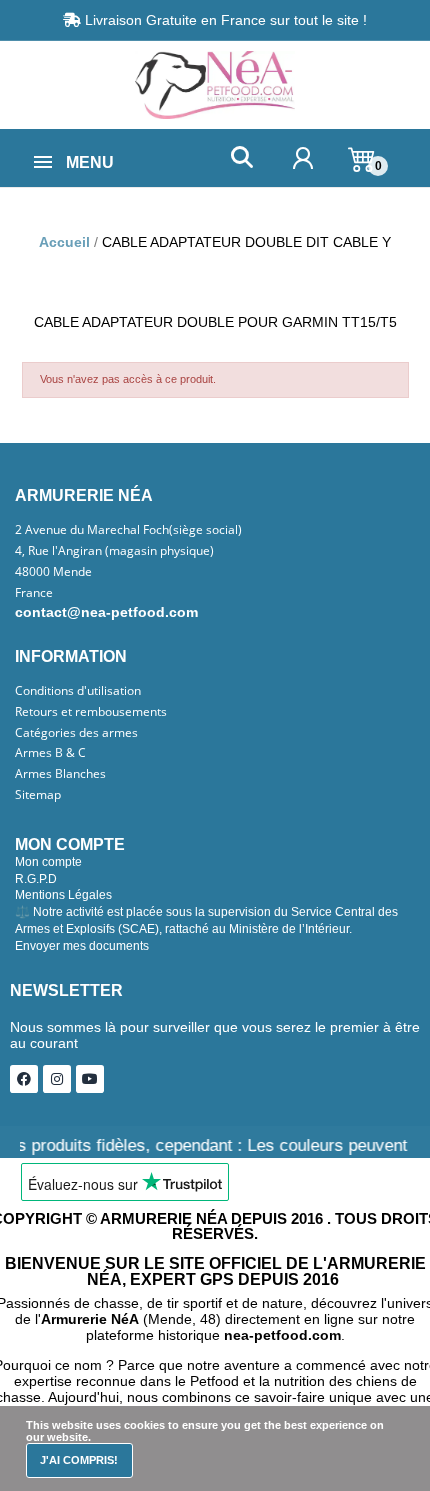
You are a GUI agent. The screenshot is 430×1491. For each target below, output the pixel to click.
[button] (241, 157)
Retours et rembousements (91, 712)
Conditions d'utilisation (78, 691)
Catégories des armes (76, 733)
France (34, 593)
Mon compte (48, 862)
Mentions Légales (63, 895)
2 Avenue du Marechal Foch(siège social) (128, 530)
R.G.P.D (36, 879)
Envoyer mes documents (82, 946)
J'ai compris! (79, 1460)
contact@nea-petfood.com (106, 612)
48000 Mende (53, 572)
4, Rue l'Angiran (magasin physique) (114, 551)
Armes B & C (50, 753)
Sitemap (38, 795)
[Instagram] (57, 1079)
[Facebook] (24, 1079)
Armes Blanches (60, 774)
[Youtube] (90, 1079)
